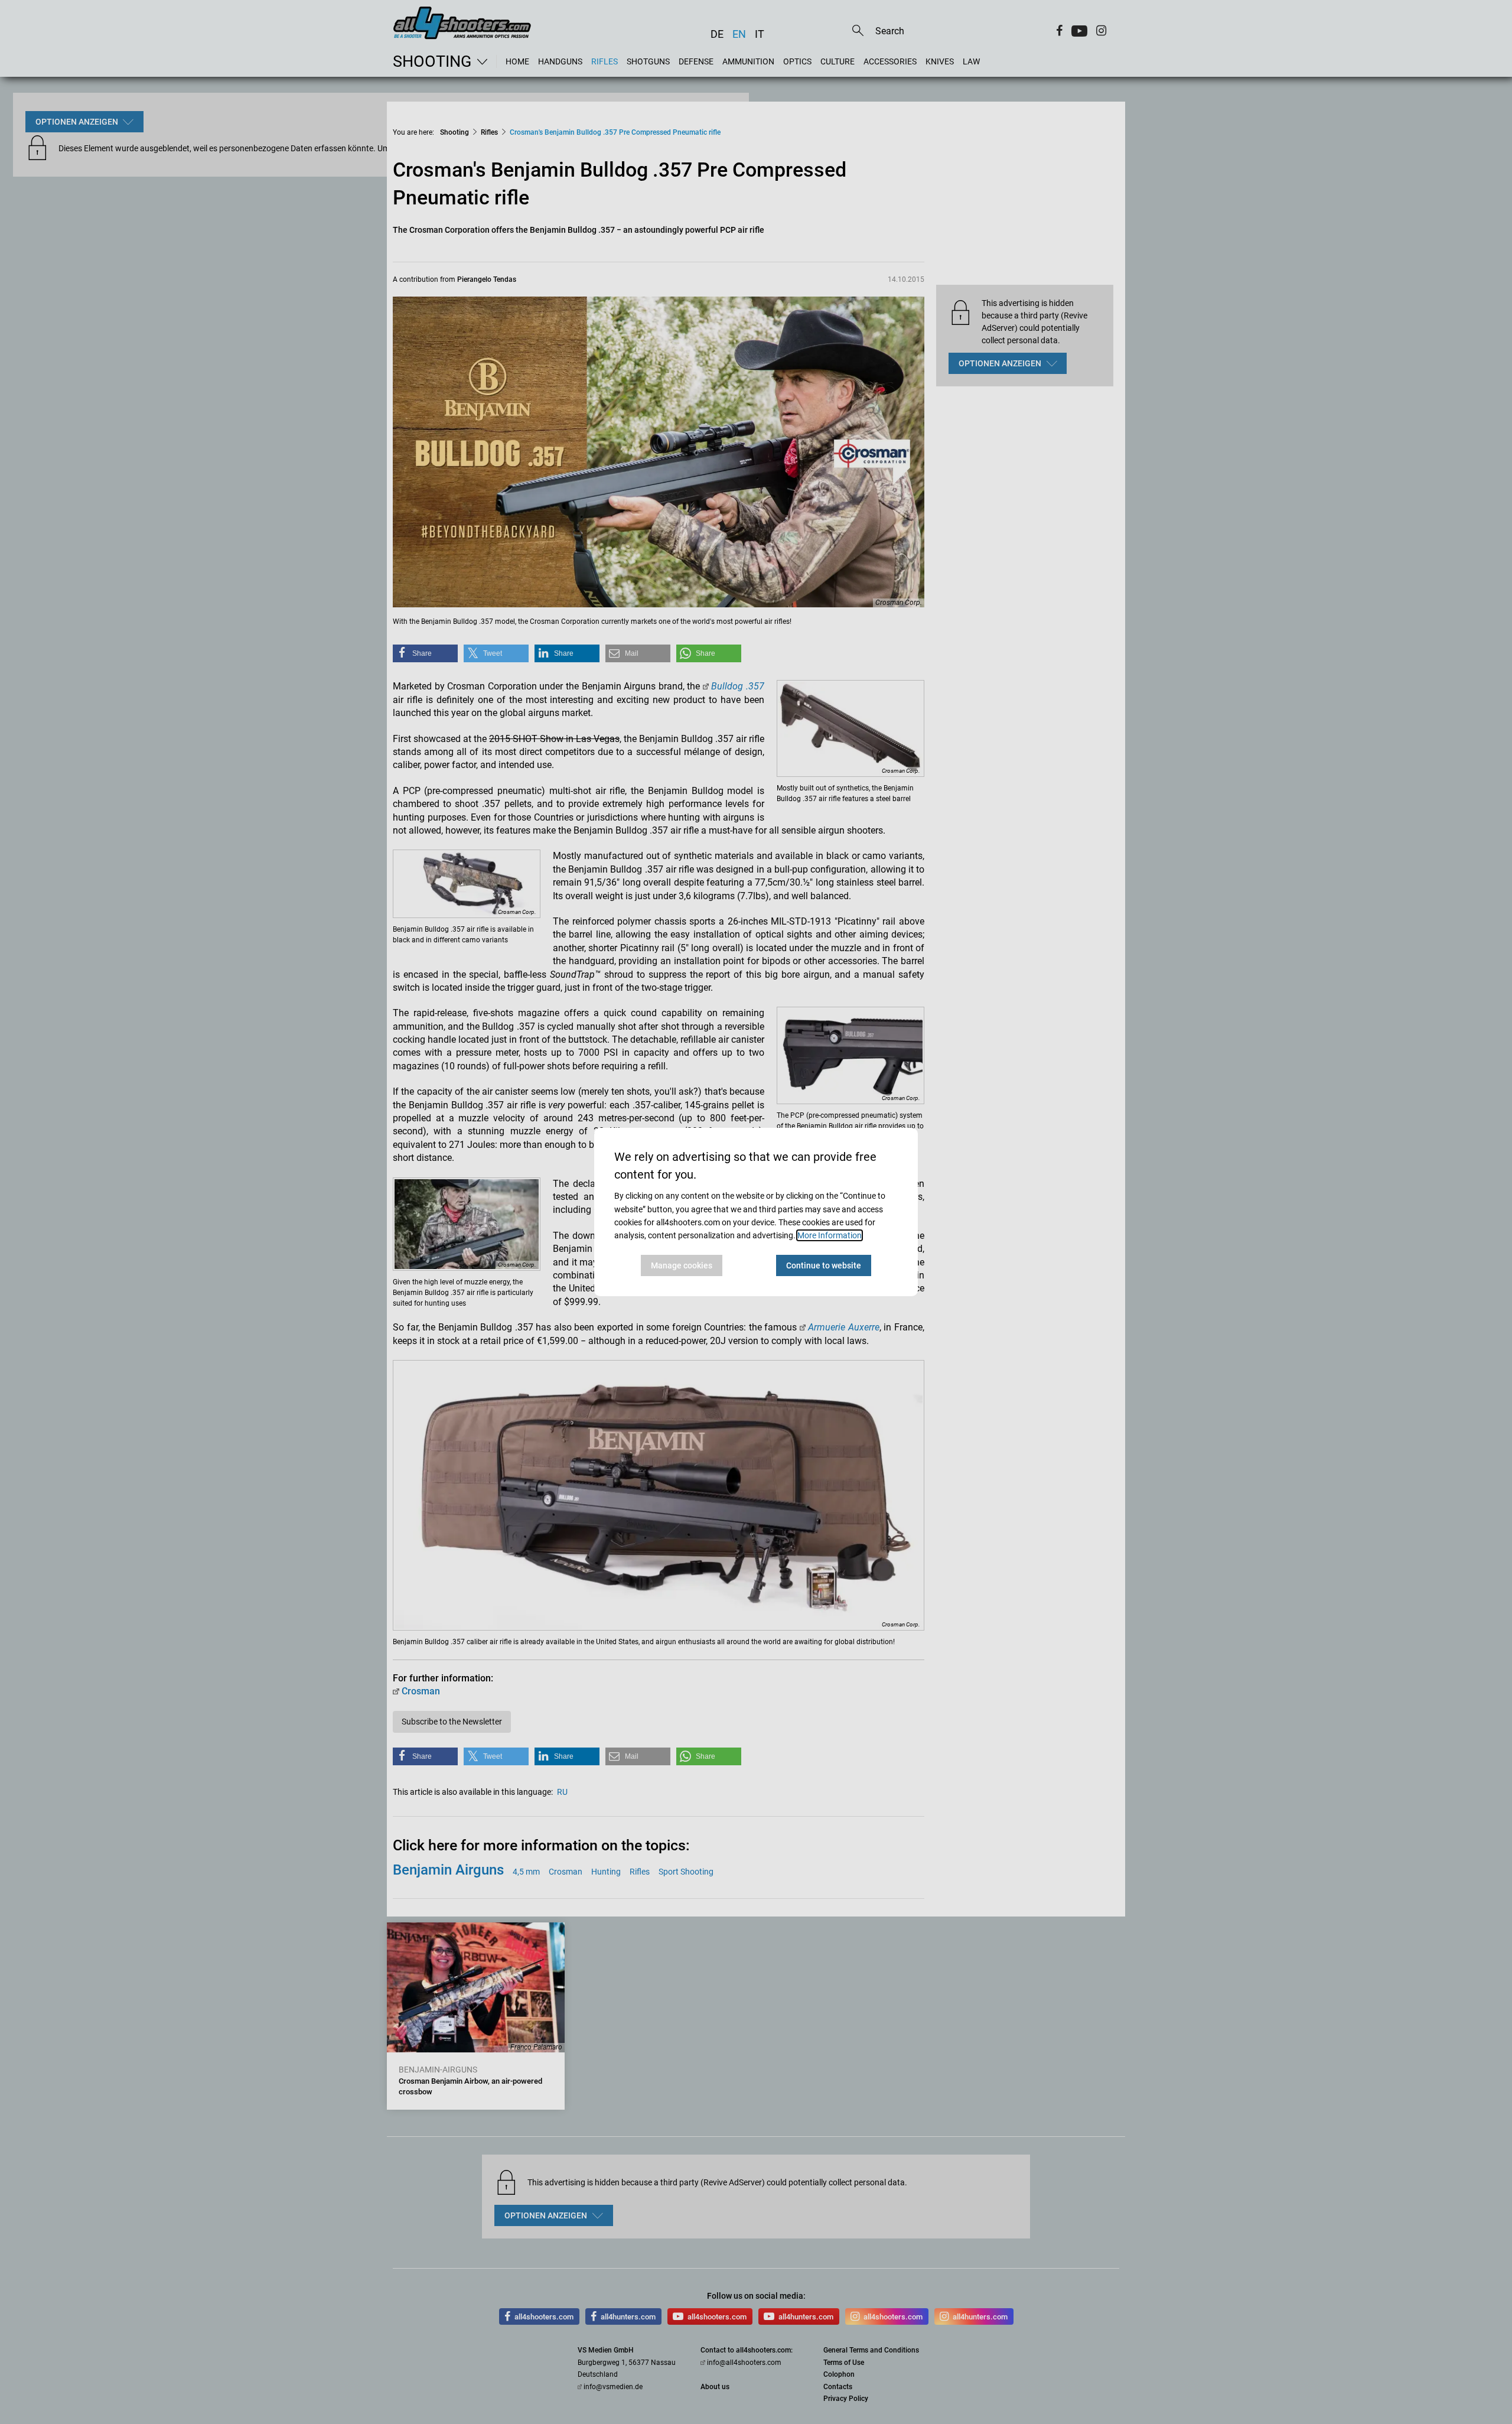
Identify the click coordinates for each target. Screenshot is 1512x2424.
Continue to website (824, 1265)
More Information (830, 1235)
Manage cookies (682, 1265)
